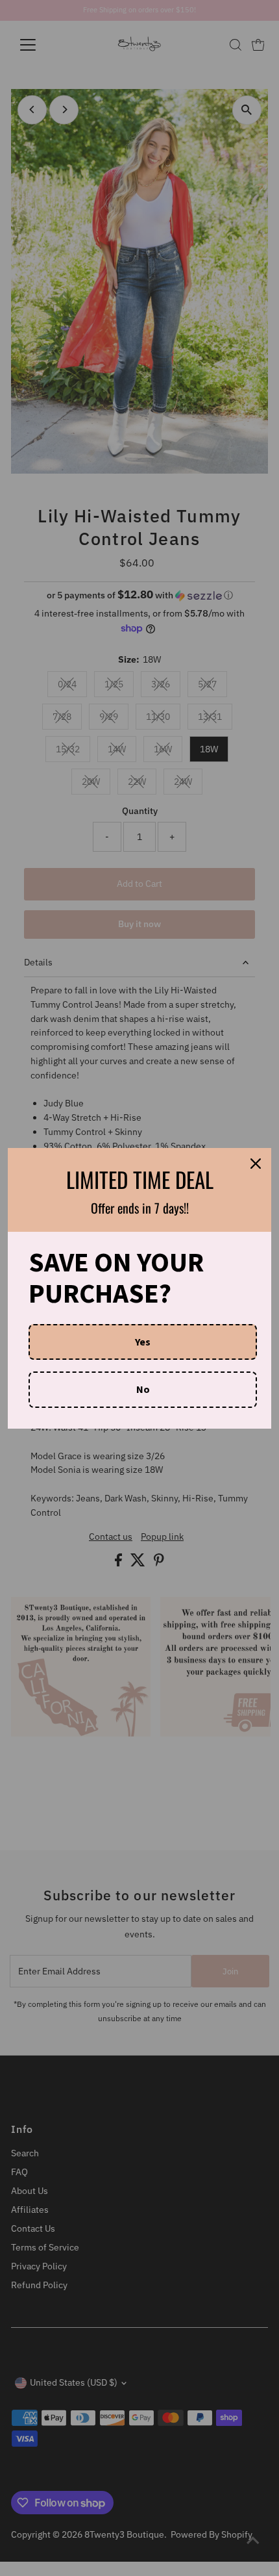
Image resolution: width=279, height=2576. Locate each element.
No (143, 1389)
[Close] (256, 1164)
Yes (143, 1342)
